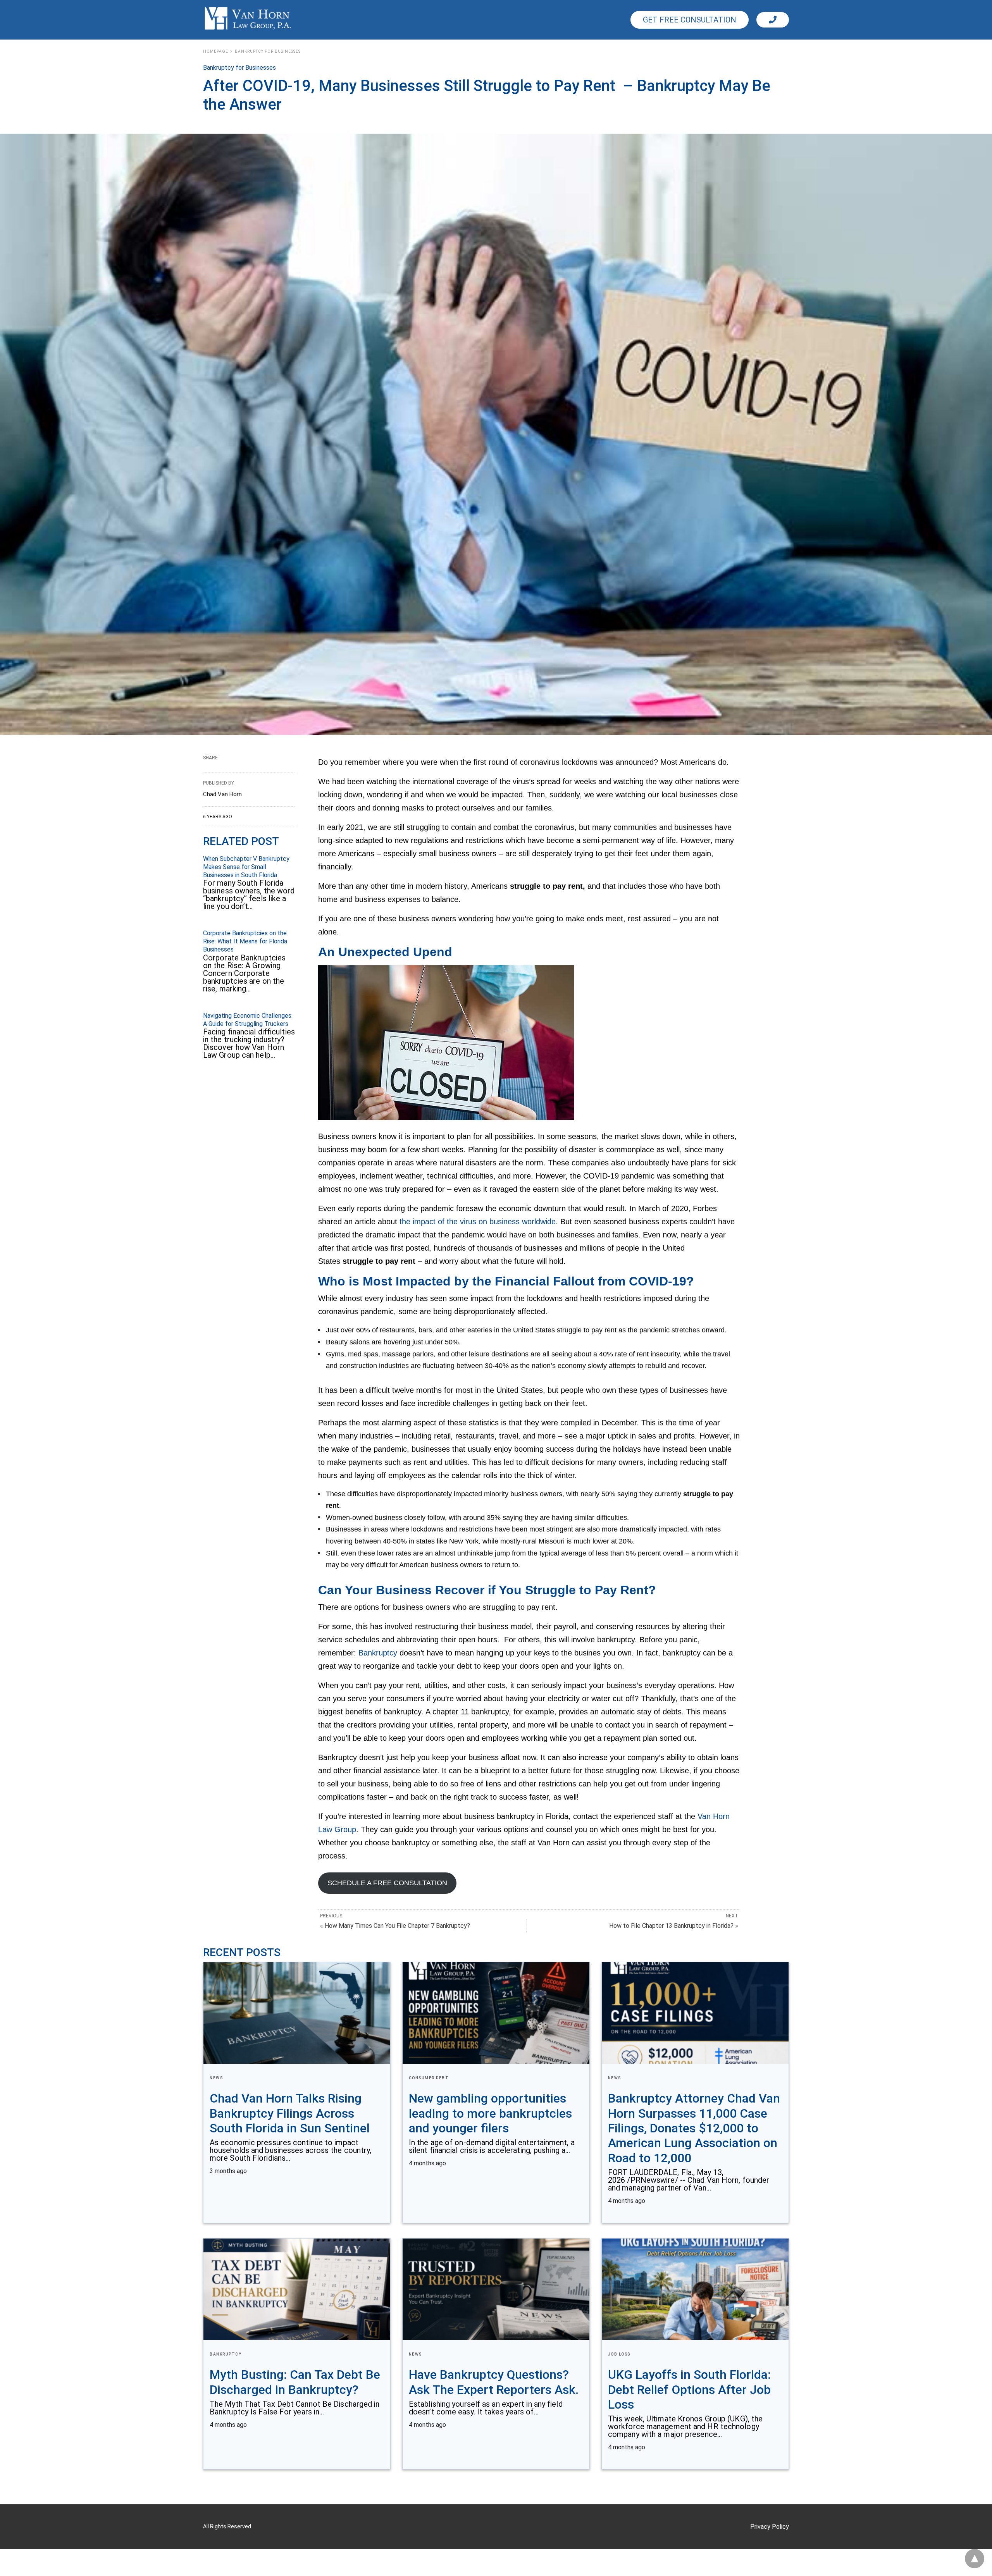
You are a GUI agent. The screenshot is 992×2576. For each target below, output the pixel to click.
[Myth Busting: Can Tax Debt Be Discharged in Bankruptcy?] (297, 2289)
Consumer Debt (429, 2078)
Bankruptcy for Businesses (268, 51)
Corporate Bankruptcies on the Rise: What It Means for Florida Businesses (245, 941)
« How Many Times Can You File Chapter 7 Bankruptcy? (395, 1926)
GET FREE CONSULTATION (690, 20)
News (216, 2078)
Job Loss (619, 2354)
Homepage (216, 51)
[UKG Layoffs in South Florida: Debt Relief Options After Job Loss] (695, 2289)
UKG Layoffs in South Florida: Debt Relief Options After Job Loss (689, 2389)
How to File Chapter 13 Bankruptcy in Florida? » (674, 1926)
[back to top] (975, 2559)
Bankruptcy (378, 1653)
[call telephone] (773, 20)
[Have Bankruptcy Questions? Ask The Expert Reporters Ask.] (496, 2289)
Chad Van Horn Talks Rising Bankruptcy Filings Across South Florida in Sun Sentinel (290, 2113)
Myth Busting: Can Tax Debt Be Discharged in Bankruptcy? (295, 2382)
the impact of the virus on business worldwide (478, 1222)
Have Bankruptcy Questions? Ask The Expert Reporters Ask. (494, 2382)
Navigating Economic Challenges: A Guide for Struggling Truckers (248, 1020)
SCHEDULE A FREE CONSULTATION (387, 1883)
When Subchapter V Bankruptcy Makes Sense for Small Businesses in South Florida (246, 867)
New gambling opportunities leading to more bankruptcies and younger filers (490, 2113)
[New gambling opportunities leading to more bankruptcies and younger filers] (496, 2013)
